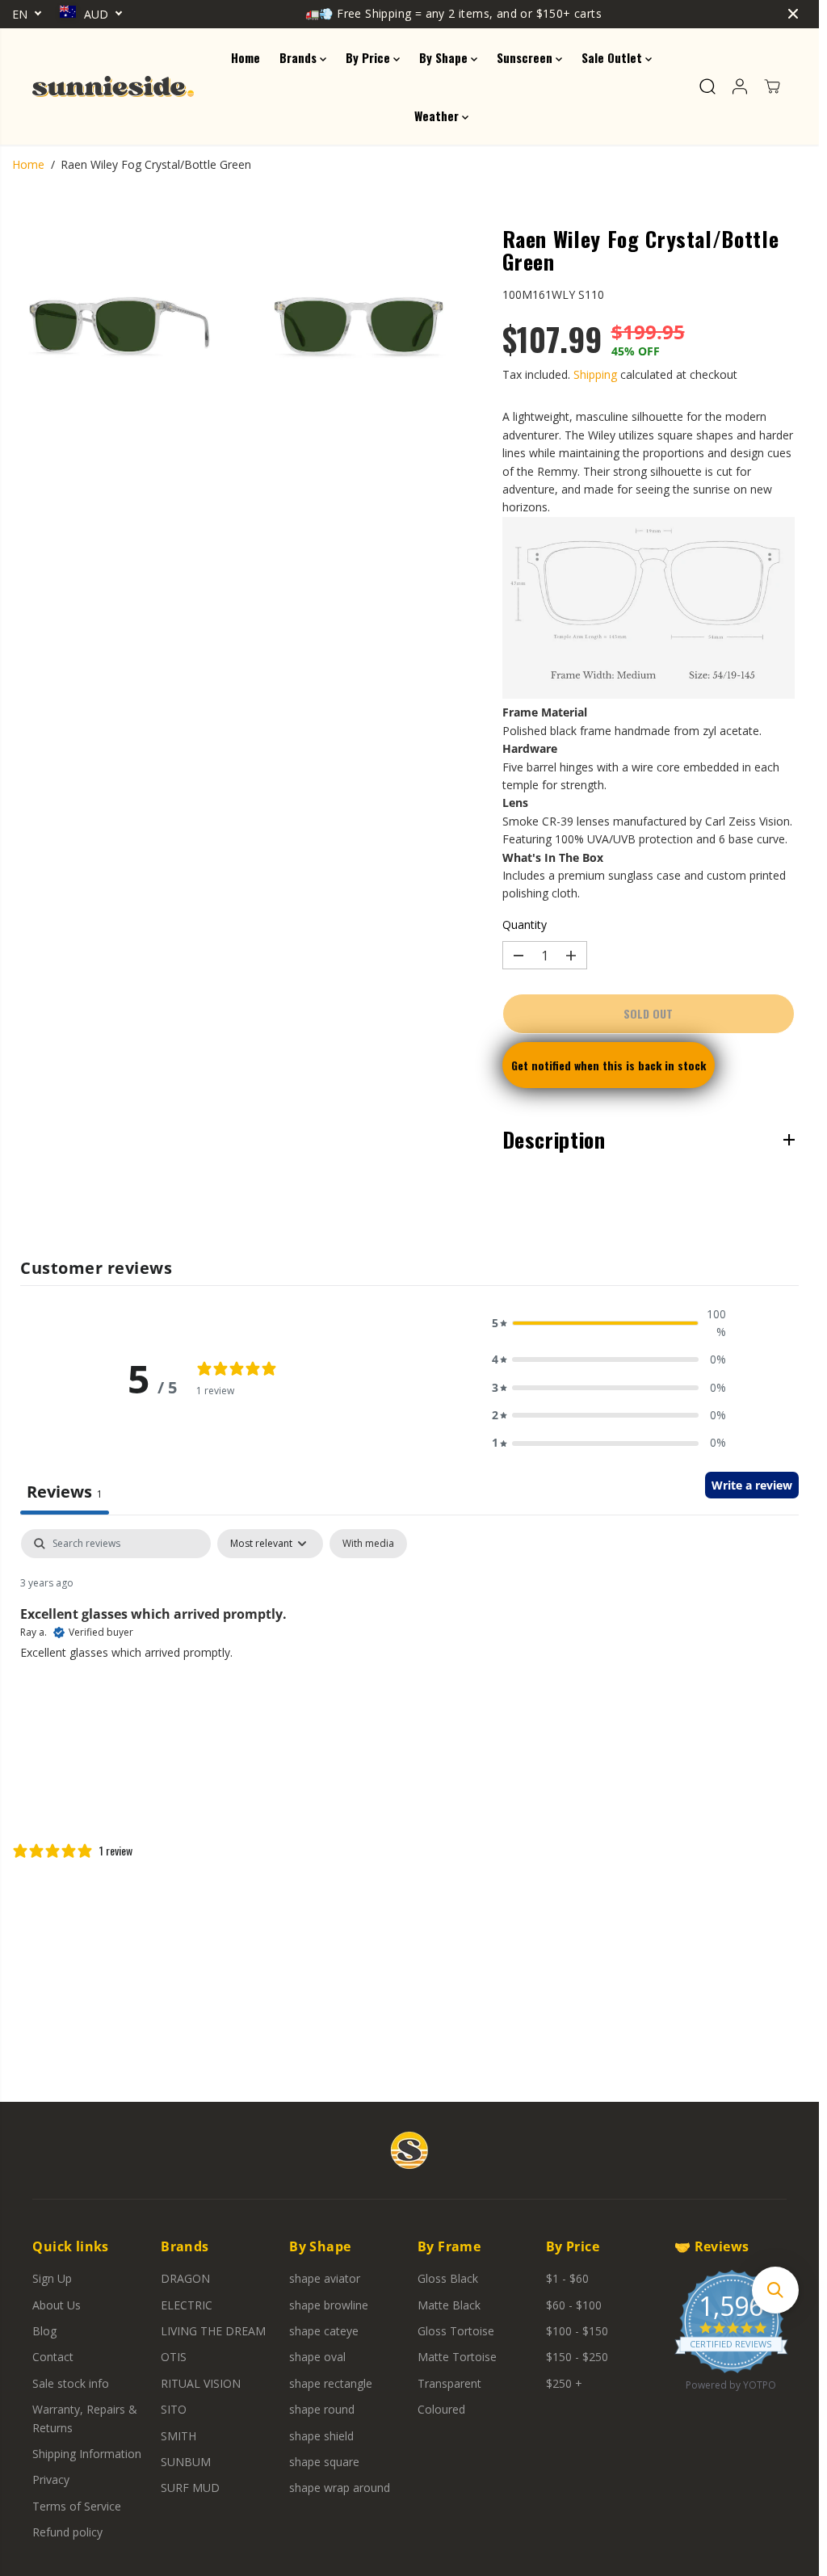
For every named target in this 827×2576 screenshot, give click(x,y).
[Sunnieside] (113, 86)
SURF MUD (190, 2488)
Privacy (51, 2479)
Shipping (595, 374)
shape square (324, 2462)
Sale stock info (71, 2383)
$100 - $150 (577, 2331)
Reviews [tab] (65, 1492)
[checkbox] (368, 1544)
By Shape (445, 57)
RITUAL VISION (201, 2383)
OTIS (174, 2357)
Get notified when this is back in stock (609, 1065)
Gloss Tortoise (456, 2331)
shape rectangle (331, 2383)
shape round (322, 2409)
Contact (53, 2357)
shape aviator (325, 2278)
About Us (57, 2305)
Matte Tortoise (457, 2357)
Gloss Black (448, 2278)
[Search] (707, 86)
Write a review (752, 1485)
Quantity (525, 925)
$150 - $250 (577, 2357)
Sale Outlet (613, 57)
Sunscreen (526, 57)
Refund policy (67, 2532)
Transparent (449, 2383)
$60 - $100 (574, 2305)
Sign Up (52, 2278)
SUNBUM (186, 2462)
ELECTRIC (187, 2305)
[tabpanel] (409, 1633)
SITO (174, 2409)
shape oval (317, 2357)
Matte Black (449, 2305)
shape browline (329, 2305)
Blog (44, 2331)
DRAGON (185, 2278)
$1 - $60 (567, 2278)
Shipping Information (87, 2454)
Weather (438, 116)
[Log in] (740, 86)
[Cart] (772, 86)
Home (246, 57)
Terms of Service (77, 2506)
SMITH (178, 2436)
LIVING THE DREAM (213, 2331)
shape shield (321, 2436)
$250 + (564, 2383)
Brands (300, 57)
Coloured (441, 2409)
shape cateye (324, 2331)
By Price (369, 57)
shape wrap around (340, 2488)
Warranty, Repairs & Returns (85, 2418)
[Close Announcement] (793, 14)
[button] (609, 1324)
